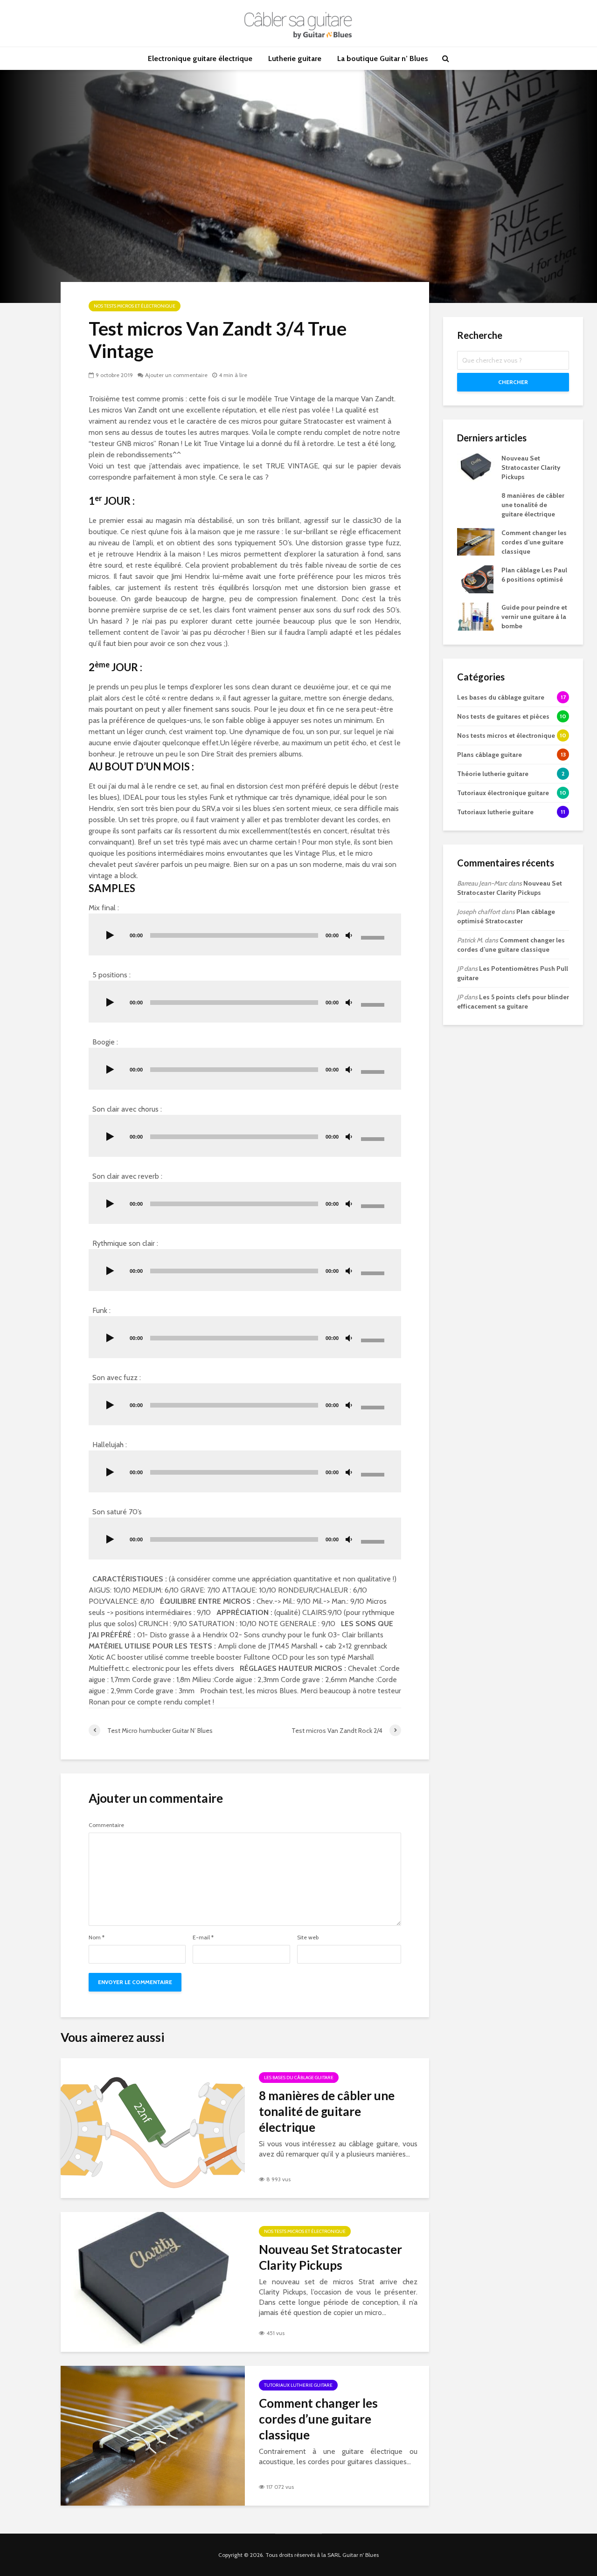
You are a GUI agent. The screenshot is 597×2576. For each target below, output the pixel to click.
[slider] (374, 937)
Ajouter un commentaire (176, 375)
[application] (245, 934)
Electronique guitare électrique (200, 58)
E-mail (203, 1937)
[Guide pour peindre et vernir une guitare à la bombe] (476, 616)
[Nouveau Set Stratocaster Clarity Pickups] (153, 2281)
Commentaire (106, 1825)
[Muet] (349, 936)
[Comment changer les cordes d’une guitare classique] (153, 2435)
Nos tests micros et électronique (135, 306)
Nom (97, 1937)
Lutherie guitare (295, 58)
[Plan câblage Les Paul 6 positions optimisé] (475, 578)
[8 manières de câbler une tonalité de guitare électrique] (153, 2127)
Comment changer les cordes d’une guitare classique (318, 2419)
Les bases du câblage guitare (299, 2078)
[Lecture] (110, 936)
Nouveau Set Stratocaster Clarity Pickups (330, 2257)
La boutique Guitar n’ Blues (383, 58)
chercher (513, 382)
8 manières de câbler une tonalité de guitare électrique (327, 2111)
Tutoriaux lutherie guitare (298, 2385)
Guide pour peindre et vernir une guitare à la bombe (534, 617)
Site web (308, 1937)
